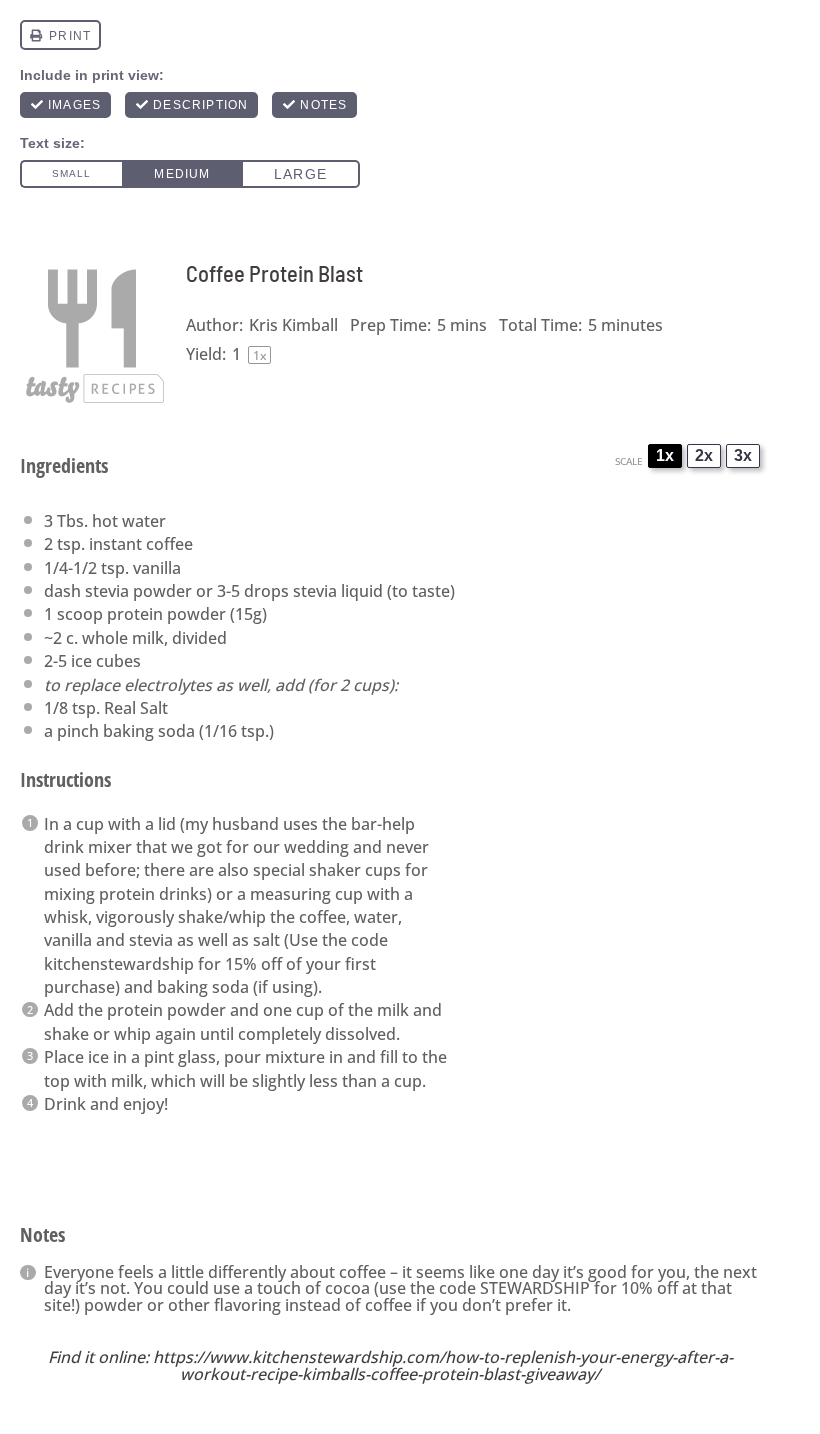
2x (704, 455)
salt (266, 940)
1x (665, 455)
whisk (66, 917)
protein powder (166, 614)
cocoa (347, 1288)
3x (743, 455)
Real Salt (136, 708)
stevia (107, 591)
